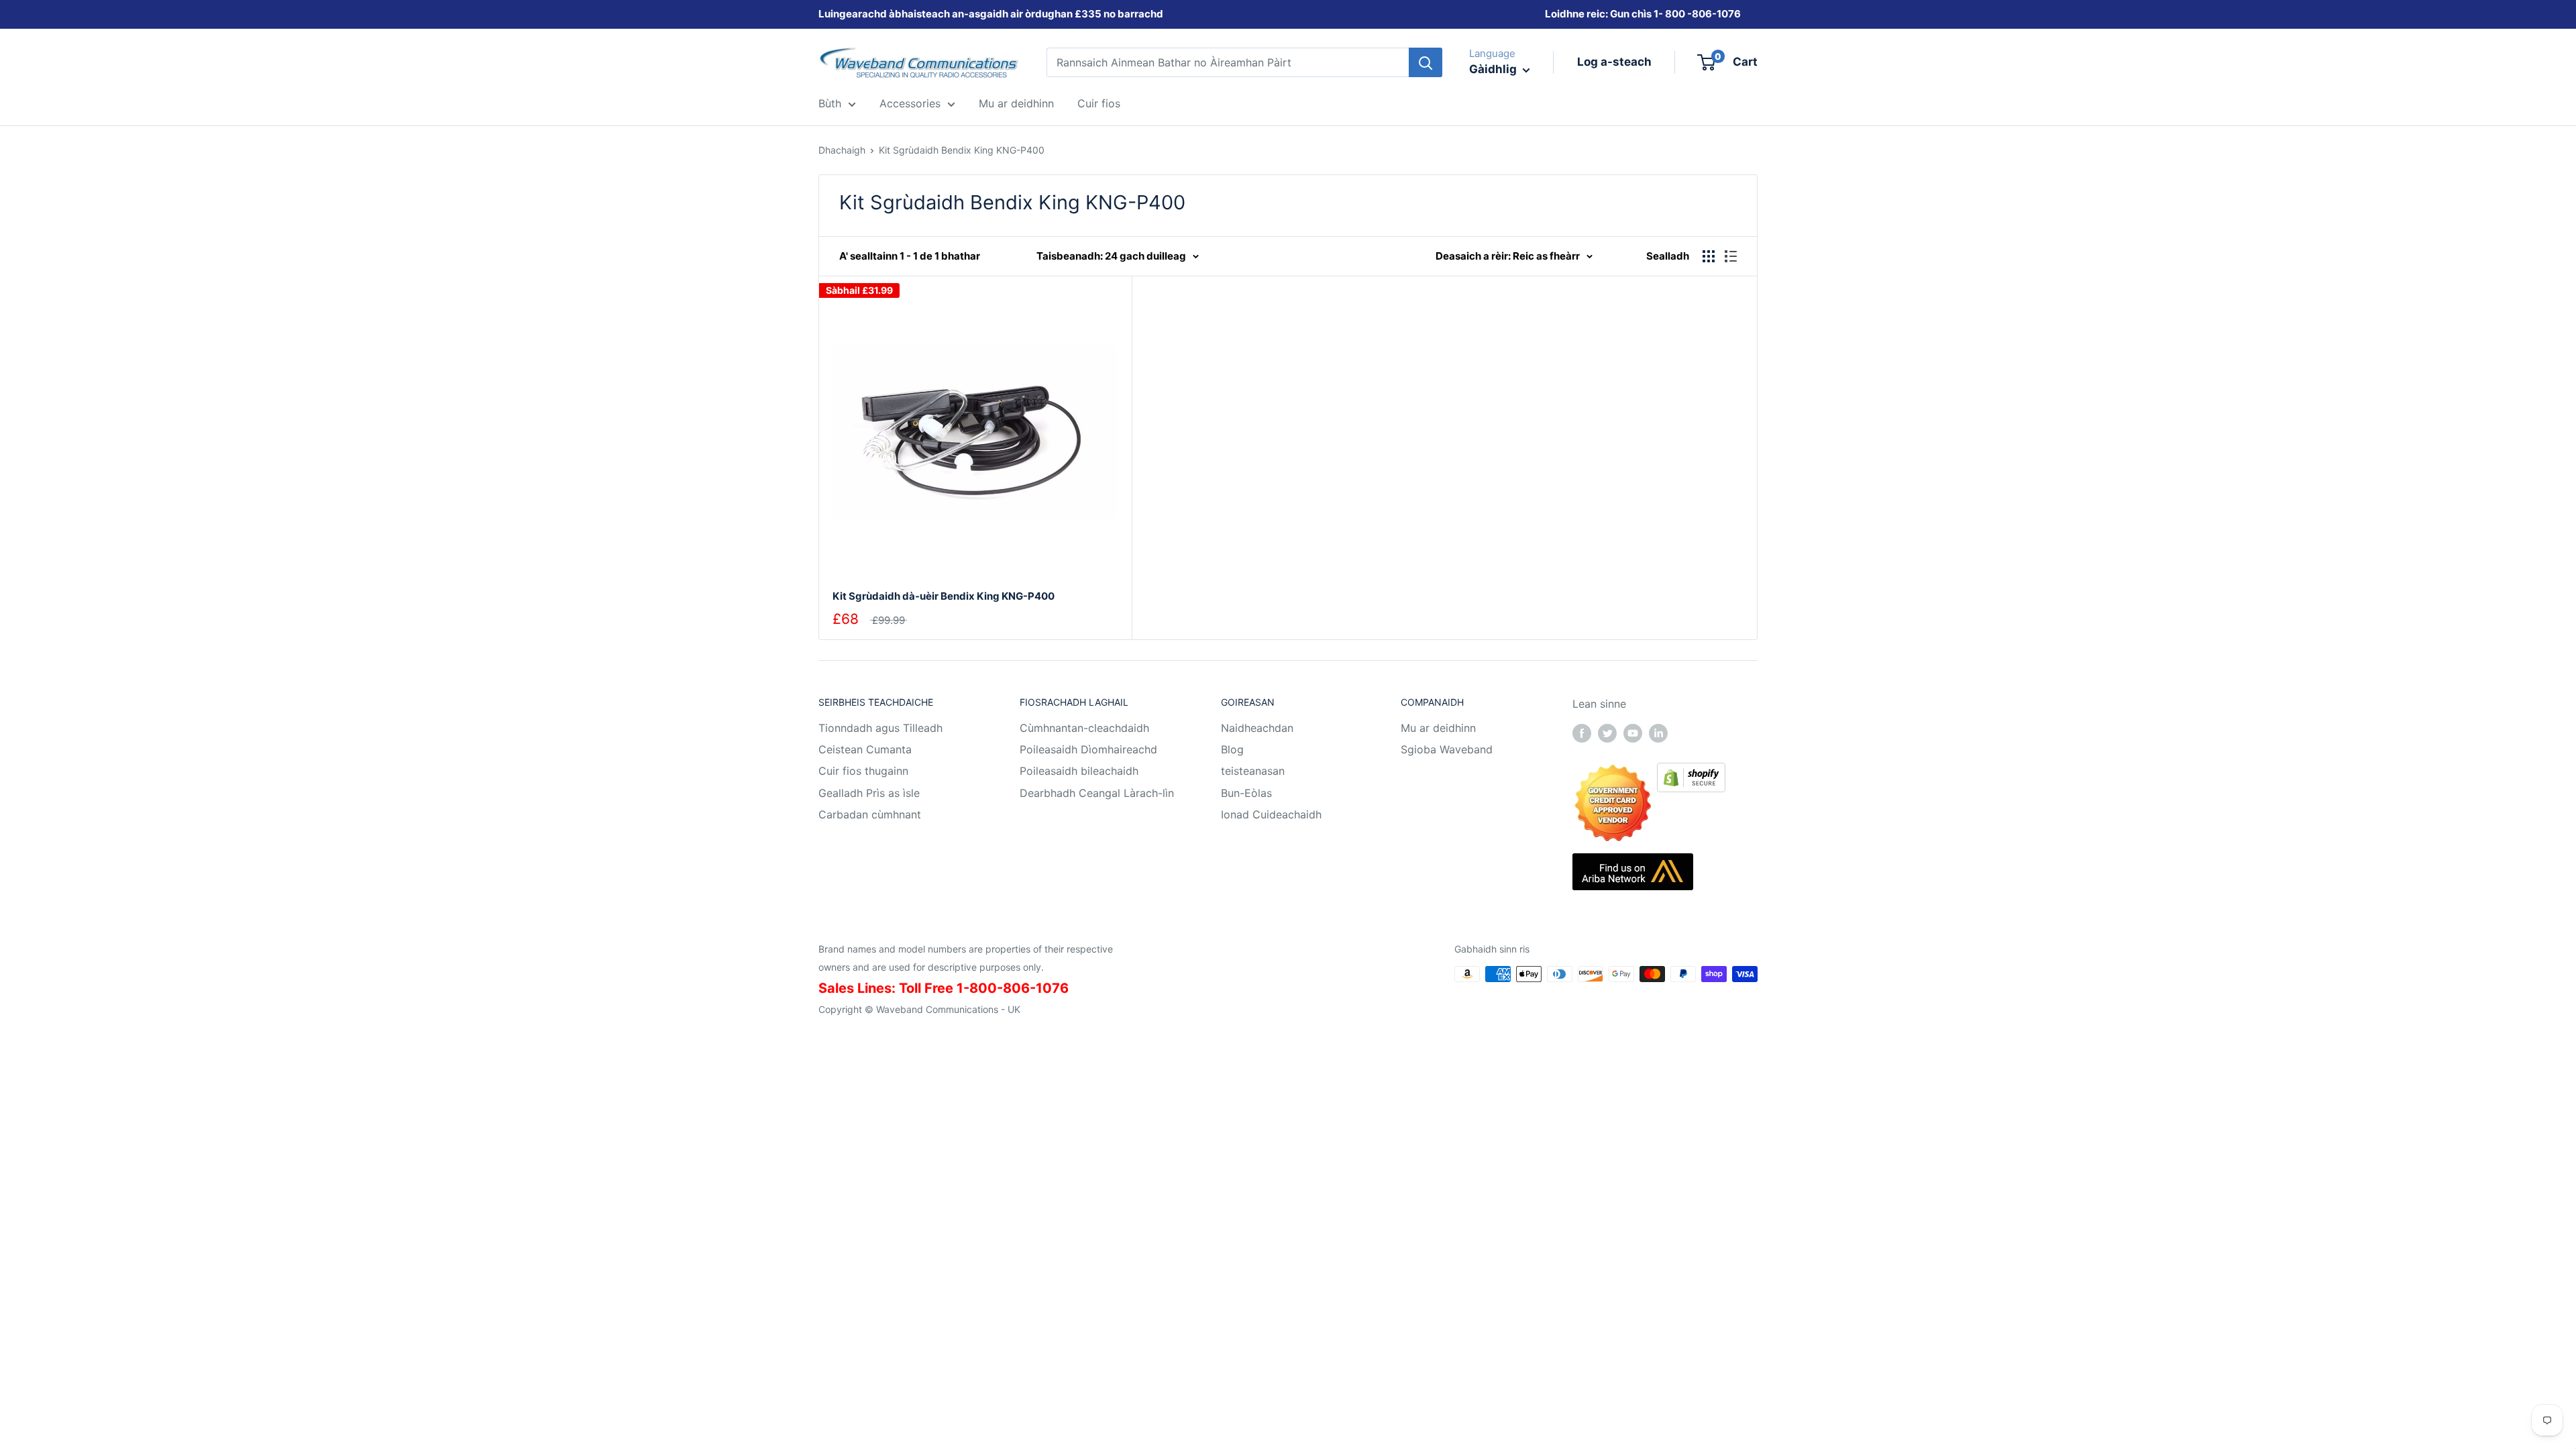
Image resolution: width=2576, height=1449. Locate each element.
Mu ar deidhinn (1438, 728)
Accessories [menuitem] (910, 103)
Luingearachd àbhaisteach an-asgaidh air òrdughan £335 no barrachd (991, 14)
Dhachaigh (842, 150)
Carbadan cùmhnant (870, 814)
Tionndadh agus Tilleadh (880, 728)
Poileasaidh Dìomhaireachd (1088, 749)
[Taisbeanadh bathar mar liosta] (1731, 256)
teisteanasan (1253, 771)
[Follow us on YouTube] (1633, 733)
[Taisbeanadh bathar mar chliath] (1709, 256)
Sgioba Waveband (1447, 749)
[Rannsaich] (1426, 62)
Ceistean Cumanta (865, 749)
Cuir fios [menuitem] (1099, 103)
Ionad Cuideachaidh (1271, 814)
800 (1675, 14)
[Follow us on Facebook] (1582, 733)
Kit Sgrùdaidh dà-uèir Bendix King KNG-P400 (944, 596)
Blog (1232, 749)
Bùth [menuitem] (830, 103)
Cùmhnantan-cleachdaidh (1084, 728)
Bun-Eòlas (1246, 793)
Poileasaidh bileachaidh (1079, 771)
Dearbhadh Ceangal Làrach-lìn (1097, 793)
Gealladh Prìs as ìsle (869, 793)
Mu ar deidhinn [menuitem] (1016, 103)
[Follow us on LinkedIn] (1658, 733)
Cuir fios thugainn (863, 771)
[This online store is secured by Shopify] (1691, 772)
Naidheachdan (1257, 728)
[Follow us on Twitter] (1607, 733)
